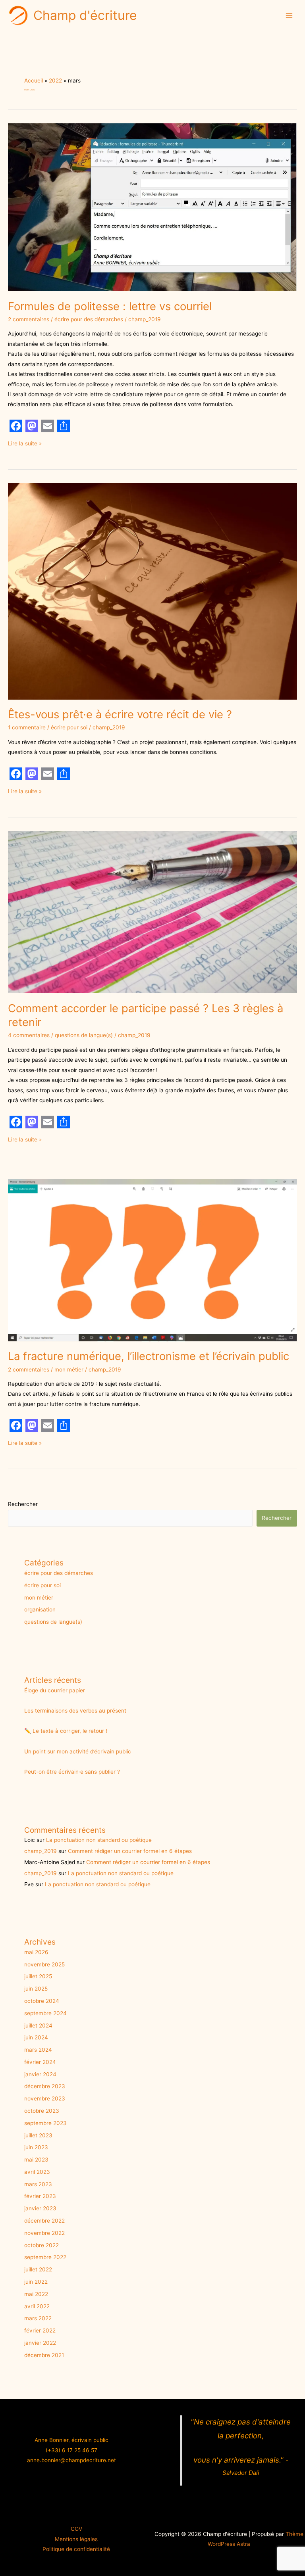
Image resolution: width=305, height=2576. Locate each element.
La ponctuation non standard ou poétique (99, 1840)
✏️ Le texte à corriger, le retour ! (66, 1731)
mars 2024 (38, 2050)
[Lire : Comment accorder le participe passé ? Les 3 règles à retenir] (152, 911)
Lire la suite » (25, 443)
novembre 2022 (44, 2233)
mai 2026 (36, 1952)
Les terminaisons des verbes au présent (75, 1711)
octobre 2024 (42, 2001)
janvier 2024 (40, 2074)
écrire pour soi (69, 727)
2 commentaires (29, 319)
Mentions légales (76, 2539)
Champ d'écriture (85, 15)
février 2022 (40, 2330)
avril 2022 (37, 2306)
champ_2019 (41, 1851)
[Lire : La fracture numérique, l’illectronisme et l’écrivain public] (152, 1260)
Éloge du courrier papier (55, 1690)
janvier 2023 (40, 2208)
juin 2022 (36, 2282)
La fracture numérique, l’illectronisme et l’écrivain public (149, 1356)
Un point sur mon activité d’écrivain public (78, 1751)
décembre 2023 (45, 2086)
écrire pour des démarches (89, 319)
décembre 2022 (44, 2221)
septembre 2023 (45, 2123)
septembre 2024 (45, 2013)
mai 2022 (36, 2294)
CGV (76, 2529)
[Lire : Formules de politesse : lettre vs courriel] (152, 207)
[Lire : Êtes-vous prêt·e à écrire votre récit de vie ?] (152, 591)
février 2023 (40, 2196)
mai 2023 (36, 2160)
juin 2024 (36, 2037)
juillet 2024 (38, 2026)
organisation (40, 1609)
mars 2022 (38, 2318)
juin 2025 (36, 1989)
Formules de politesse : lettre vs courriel (110, 306)
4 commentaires (29, 1035)
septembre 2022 (45, 2257)
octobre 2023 (42, 2111)
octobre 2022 (42, 2245)
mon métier (69, 1370)
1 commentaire (27, 727)
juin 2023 (36, 2147)
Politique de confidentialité (76, 2549)
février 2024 (40, 2062)
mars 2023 (38, 2184)
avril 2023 (37, 2172)
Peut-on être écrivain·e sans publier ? (72, 1772)
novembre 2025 (44, 1964)
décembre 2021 (44, 2355)
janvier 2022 (40, 2343)
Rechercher (23, 1504)
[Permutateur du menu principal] (289, 15)
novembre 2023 (45, 2098)
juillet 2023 (38, 2135)
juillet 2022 (38, 2269)
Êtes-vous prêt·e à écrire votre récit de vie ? (120, 714)
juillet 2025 (38, 1976)
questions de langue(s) (84, 1035)
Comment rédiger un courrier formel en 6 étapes (130, 1851)
